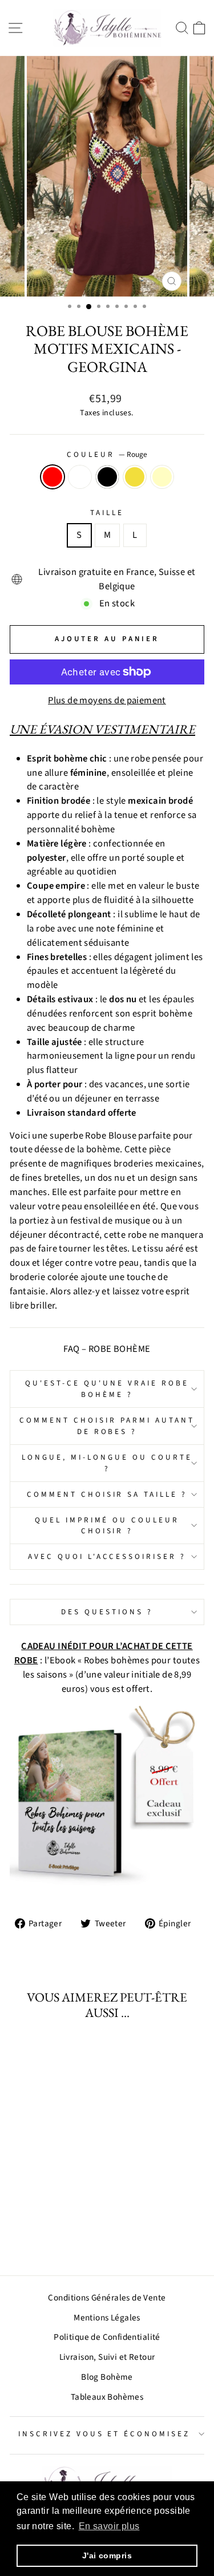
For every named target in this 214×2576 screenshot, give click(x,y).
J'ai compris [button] (107, 2555)
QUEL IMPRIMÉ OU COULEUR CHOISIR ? (107, 1526)
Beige (162, 477)
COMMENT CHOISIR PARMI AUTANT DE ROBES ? (107, 1426)
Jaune (135, 477)
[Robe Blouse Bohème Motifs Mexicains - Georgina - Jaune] (60, 2236)
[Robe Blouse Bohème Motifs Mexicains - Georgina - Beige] (73, 2236)
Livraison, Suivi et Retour (107, 2357)
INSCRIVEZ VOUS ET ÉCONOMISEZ (104, 2434)
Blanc (80, 477)
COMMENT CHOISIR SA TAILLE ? (107, 1494)
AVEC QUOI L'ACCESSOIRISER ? (107, 1556)
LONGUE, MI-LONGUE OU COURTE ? (107, 1463)
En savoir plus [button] (109, 2526)
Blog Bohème (107, 2377)
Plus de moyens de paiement (107, 700)
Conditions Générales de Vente (107, 2298)
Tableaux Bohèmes (107, 2397)
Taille (107, 513)
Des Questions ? (107, 1612)
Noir (107, 477)
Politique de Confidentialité (107, 2337)
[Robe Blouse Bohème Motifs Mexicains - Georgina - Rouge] (20, 2236)
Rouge (53, 477)
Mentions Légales (107, 2318)
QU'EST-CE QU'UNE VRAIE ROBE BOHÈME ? (107, 1389)
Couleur (107, 454)
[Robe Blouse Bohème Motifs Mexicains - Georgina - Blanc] (33, 2236)
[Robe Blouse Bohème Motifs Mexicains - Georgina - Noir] (47, 2236)
